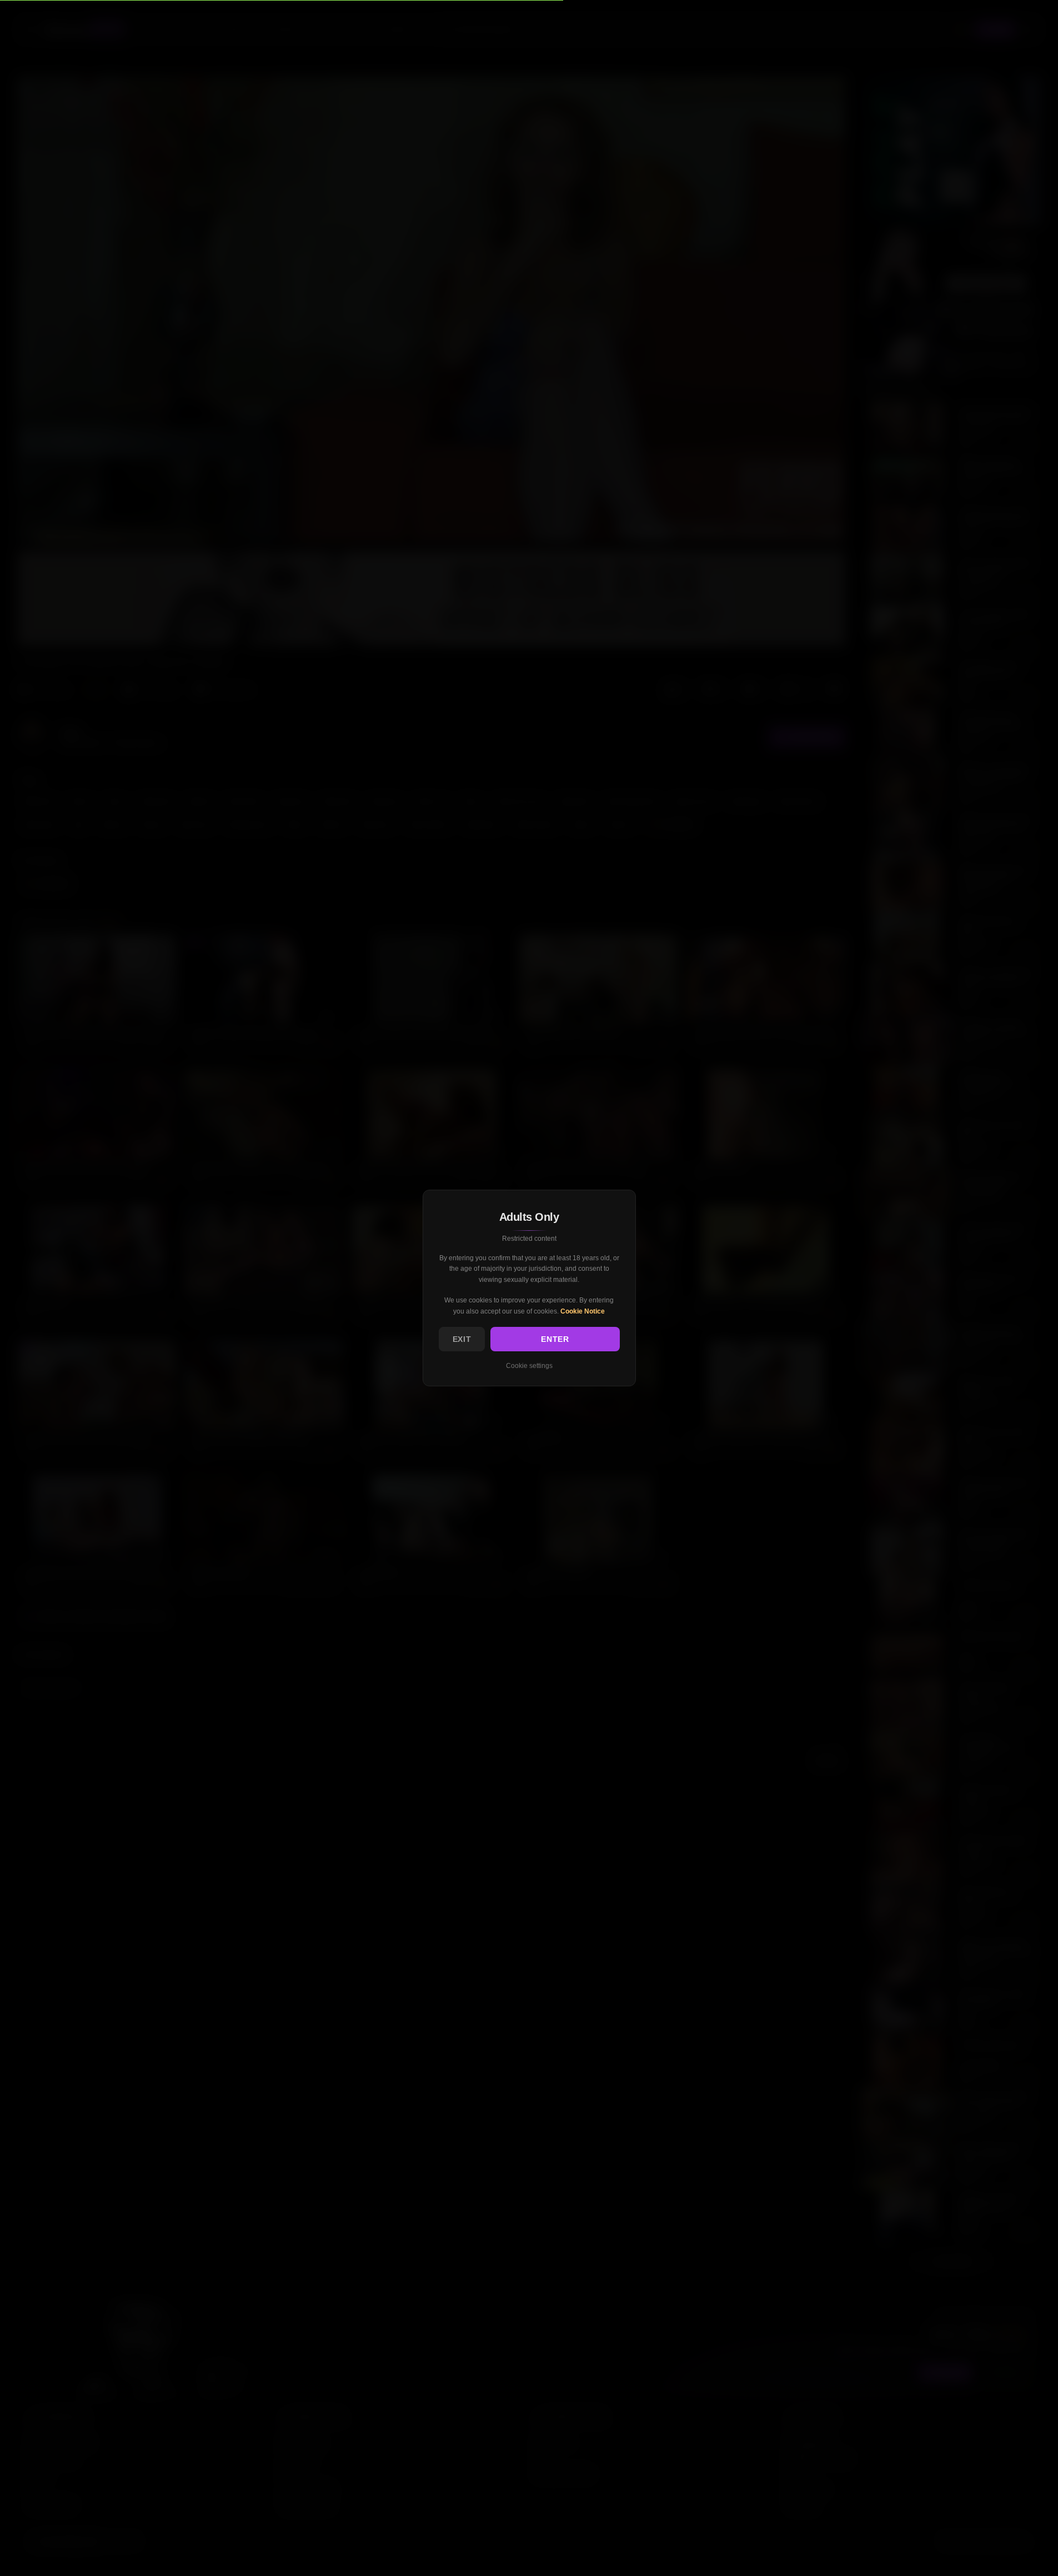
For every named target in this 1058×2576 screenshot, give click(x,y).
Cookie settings (529, 1366)
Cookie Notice (583, 1311)
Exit (462, 1339)
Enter (555, 1339)
